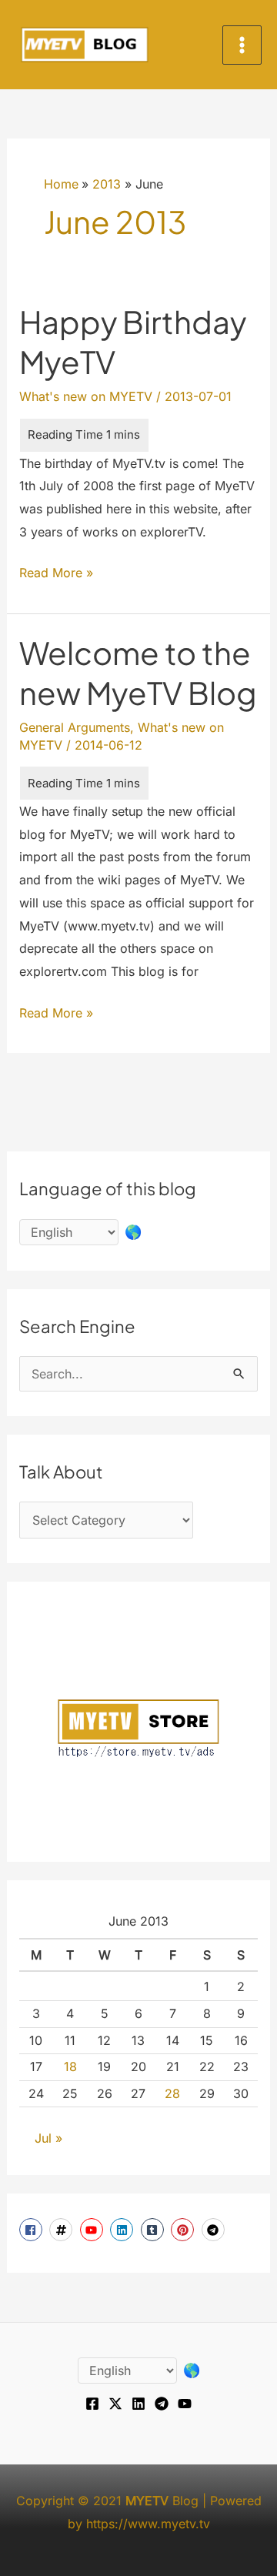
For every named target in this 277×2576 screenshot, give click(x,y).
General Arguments (75, 727)
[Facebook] (92, 2404)
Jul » (48, 2138)
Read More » (56, 575)
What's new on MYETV (86, 396)
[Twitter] (115, 2404)
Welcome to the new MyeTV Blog (138, 672)
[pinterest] (184, 2230)
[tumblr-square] (154, 2230)
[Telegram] (162, 2404)
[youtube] (93, 2230)
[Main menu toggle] (242, 45)
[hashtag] (63, 2230)
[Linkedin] (138, 2404)
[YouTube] (185, 2404)
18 (70, 2066)
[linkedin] (123, 2230)
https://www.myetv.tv (148, 2524)
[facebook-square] (33, 2230)
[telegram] (215, 2230)
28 (172, 2093)
